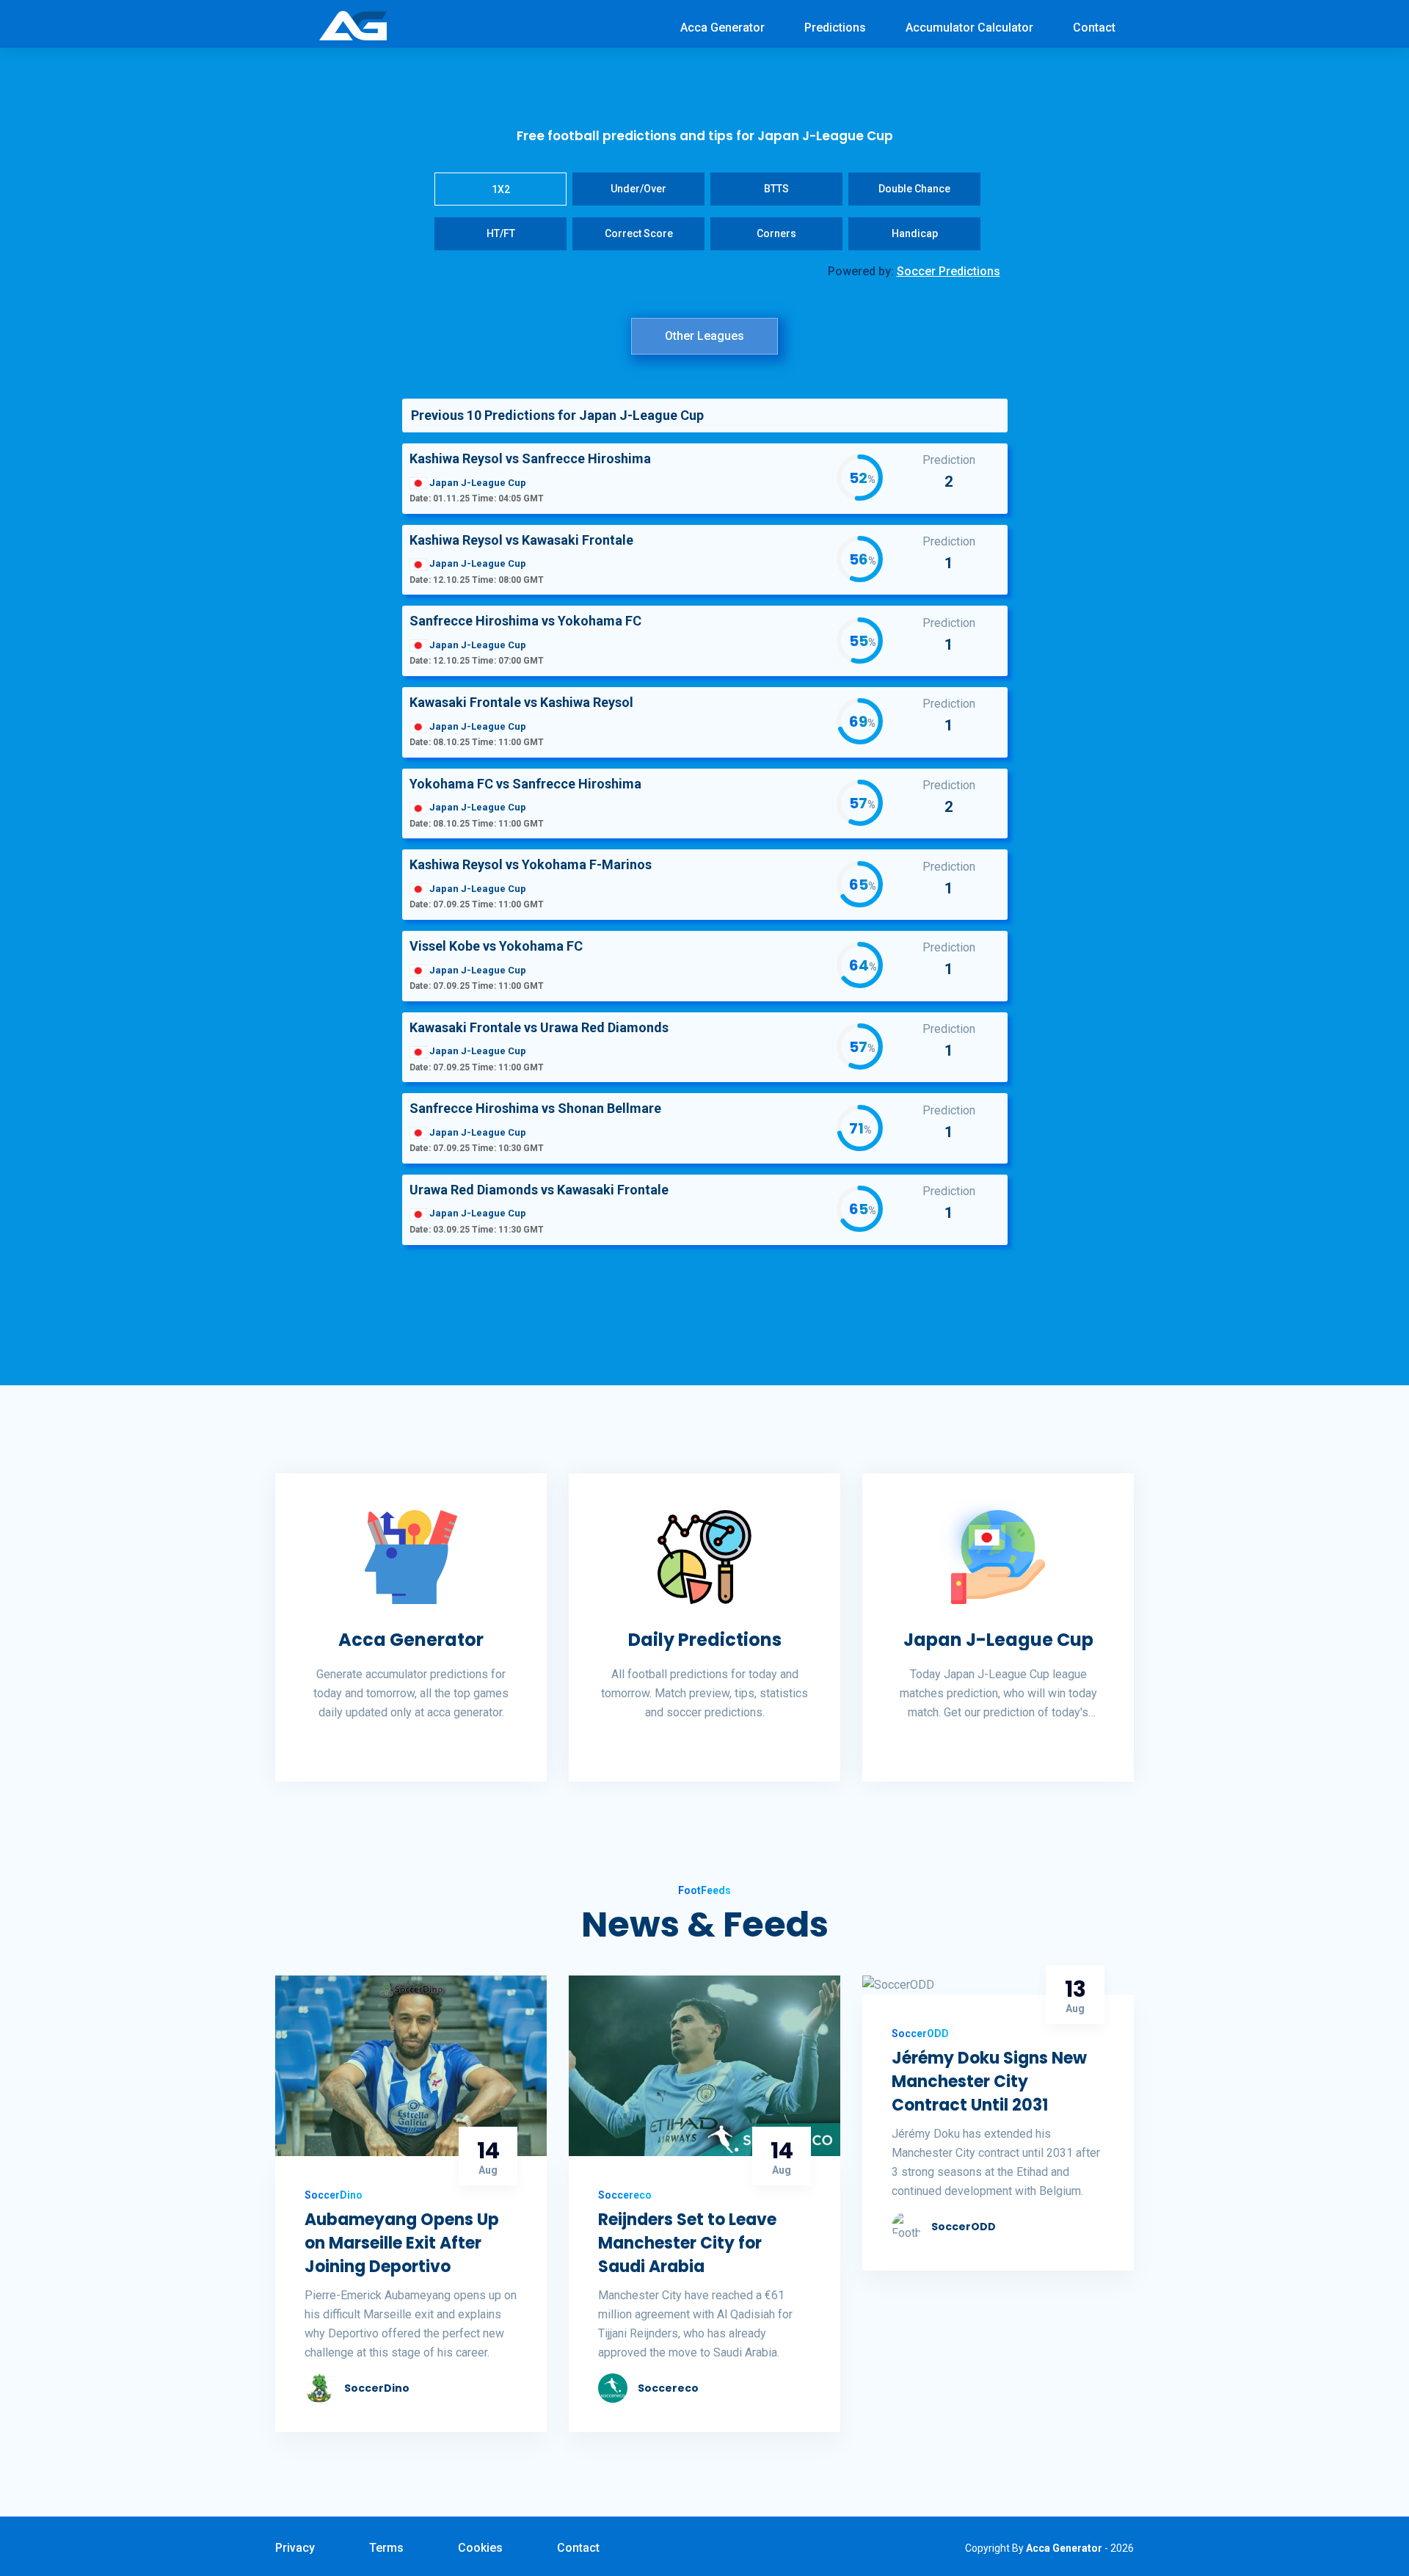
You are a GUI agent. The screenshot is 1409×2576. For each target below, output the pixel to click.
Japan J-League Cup (998, 1640)
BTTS (776, 189)
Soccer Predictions (949, 271)
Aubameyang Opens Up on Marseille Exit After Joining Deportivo (402, 2243)
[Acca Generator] (353, 25)
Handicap (915, 233)
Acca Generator (722, 28)
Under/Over (638, 189)
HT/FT (501, 233)
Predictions (835, 28)
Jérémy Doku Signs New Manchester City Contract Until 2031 (989, 2082)
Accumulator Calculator (969, 28)
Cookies (480, 2548)
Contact (1094, 28)
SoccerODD (964, 2227)
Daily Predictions (705, 1640)
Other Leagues (704, 336)
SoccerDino (377, 2388)
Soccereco (668, 2388)
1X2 (501, 189)
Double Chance (914, 189)
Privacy (295, 2548)
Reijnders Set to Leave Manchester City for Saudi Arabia (687, 2243)
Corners (776, 233)
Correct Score (639, 233)
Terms (386, 2548)
